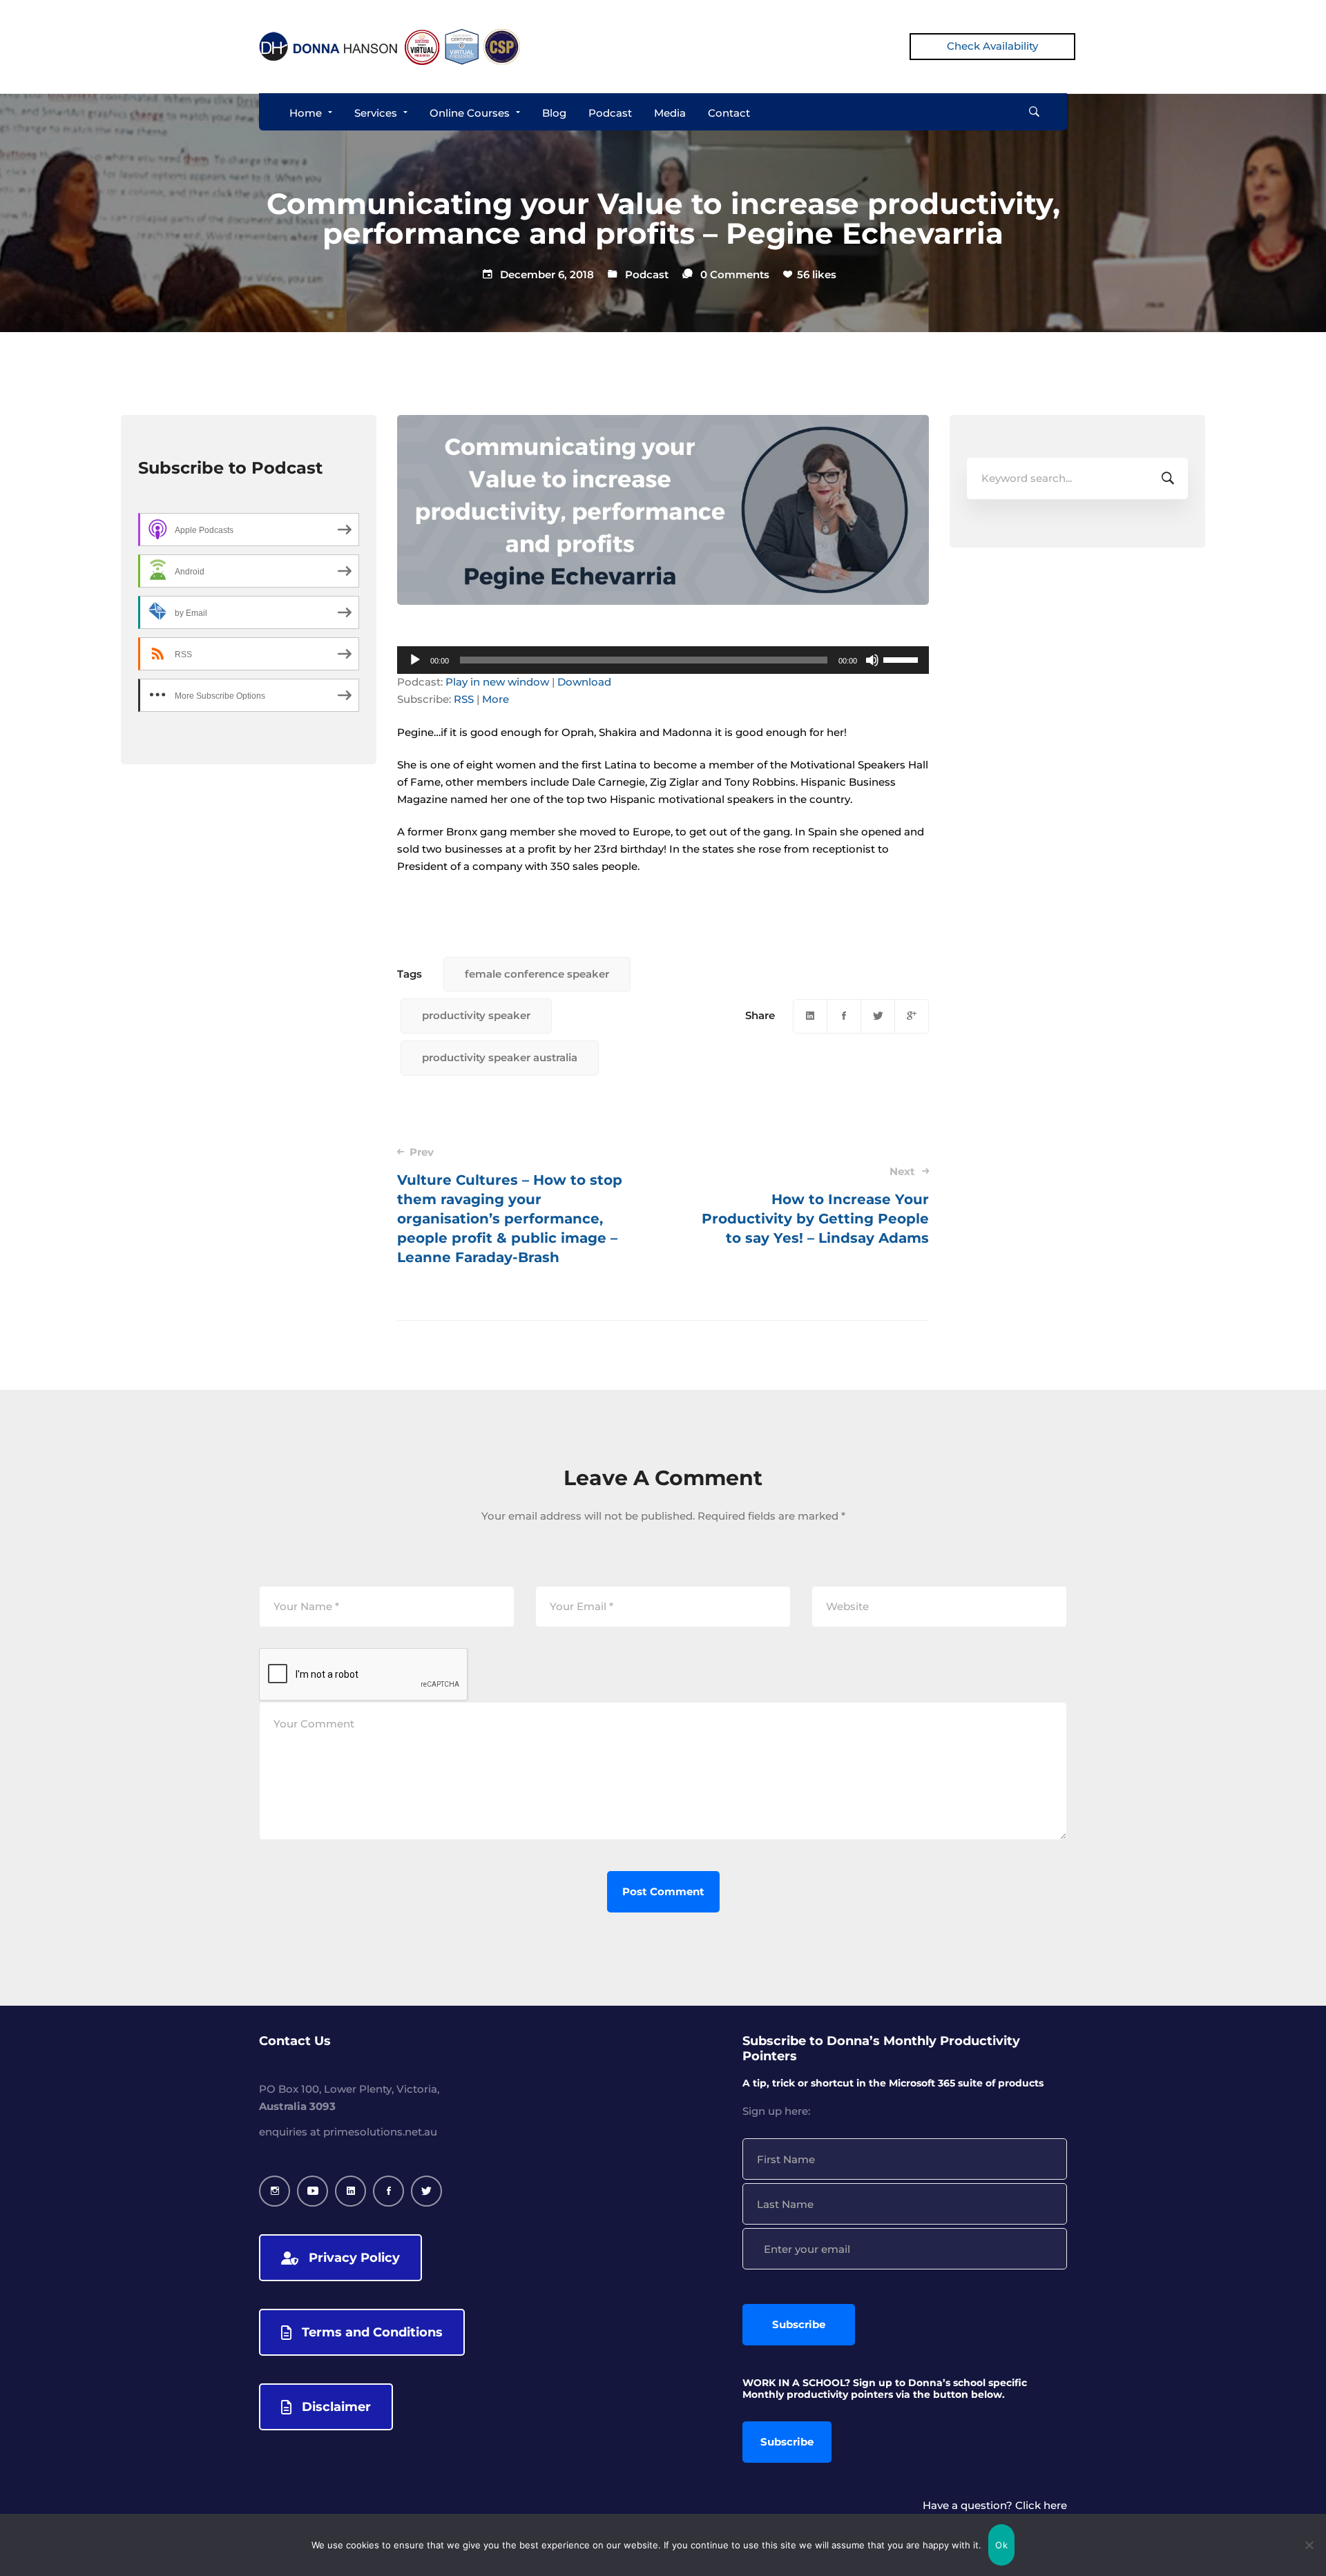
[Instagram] (275, 2191)
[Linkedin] (810, 1016)
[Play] (415, 660)
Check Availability (992, 46)
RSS (464, 699)
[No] (1309, 2545)
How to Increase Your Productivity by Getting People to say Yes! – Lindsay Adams (815, 1205)
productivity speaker (476, 1015)
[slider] (903, 659)
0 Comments (735, 274)
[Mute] (872, 660)
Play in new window (497, 682)
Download (584, 682)
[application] (663, 660)
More (496, 699)
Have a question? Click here (995, 2505)
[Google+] (912, 1016)
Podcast (647, 274)
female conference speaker (537, 974)
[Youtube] (313, 2191)
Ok (1001, 2545)
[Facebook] (844, 1016)
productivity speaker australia (500, 1057)
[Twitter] (878, 1016)
